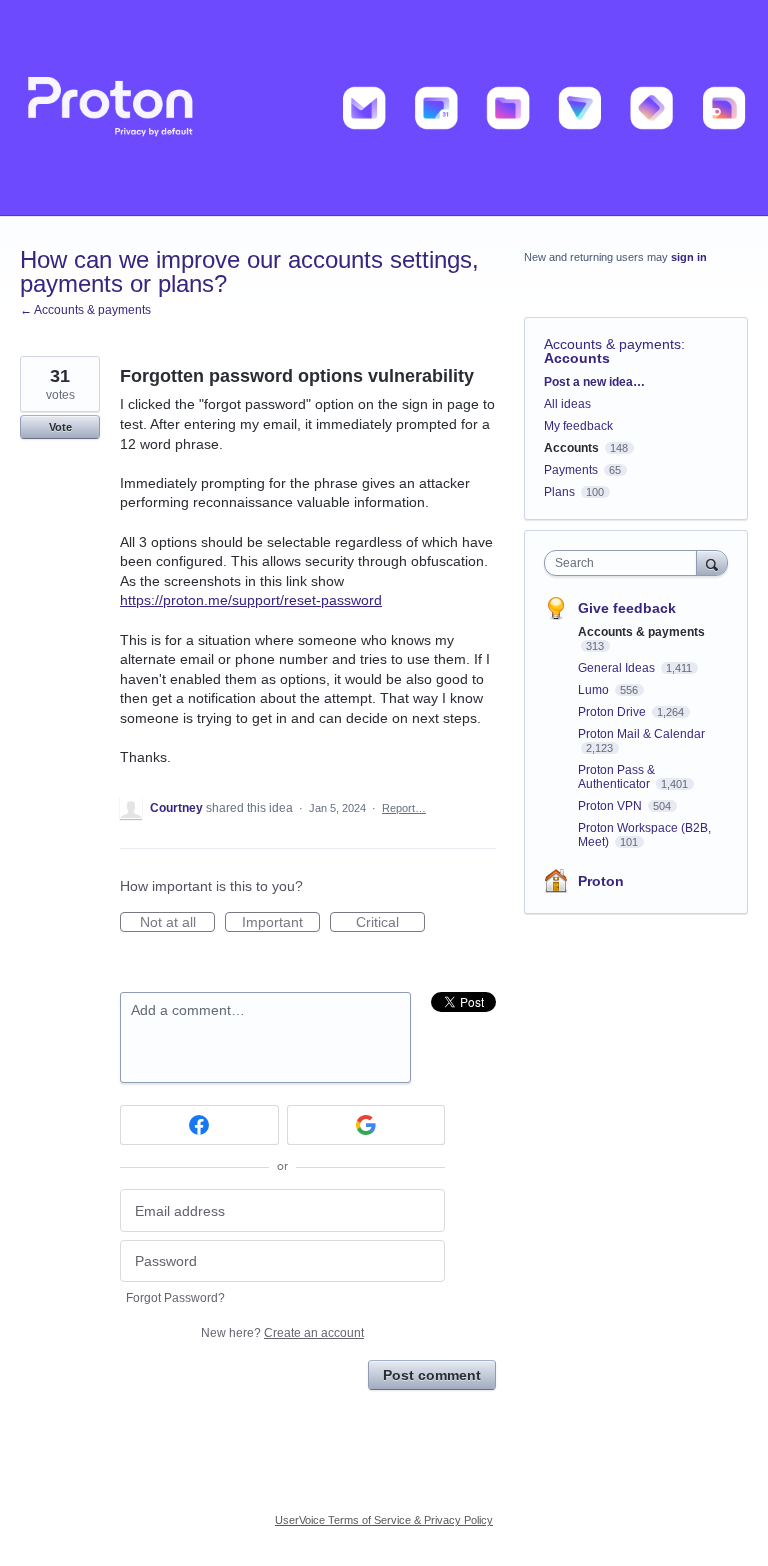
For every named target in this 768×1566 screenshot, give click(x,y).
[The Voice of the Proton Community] (384, 108)
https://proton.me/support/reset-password (251, 600)
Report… (404, 808)
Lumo (595, 690)
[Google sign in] (366, 1125)
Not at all (177, 923)
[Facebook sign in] (199, 1125)
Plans (559, 492)
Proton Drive (613, 712)
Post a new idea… (594, 382)
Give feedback (627, 608)
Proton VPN (611, 806)
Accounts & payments (612, 344)
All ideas (567, 404)
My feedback (578, 426)
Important (281, 923)
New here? (282, 1333)
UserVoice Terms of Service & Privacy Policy (384, 1520)
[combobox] (625, 563)
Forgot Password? (175, 1298)
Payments (571, 470)
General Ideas (618, 668)
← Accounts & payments (85, 310)
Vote (60, 427)
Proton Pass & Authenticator (616, 777)
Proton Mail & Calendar (641, 734)
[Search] (712, 562)
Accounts (577, 358)
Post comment (432, 1375)
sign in (689, 257)
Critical (390, 923)
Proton (601, 881)
